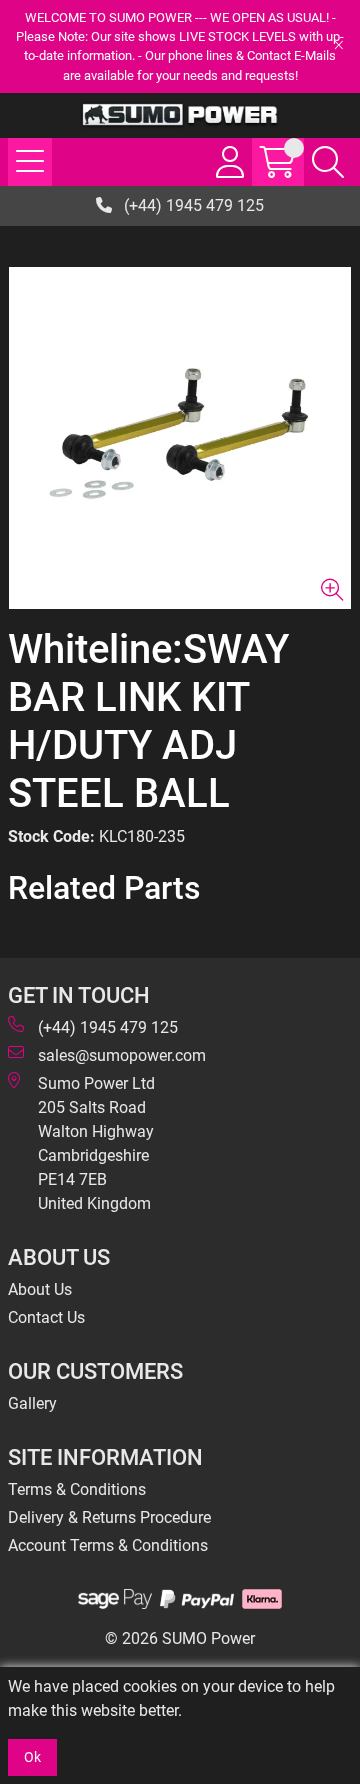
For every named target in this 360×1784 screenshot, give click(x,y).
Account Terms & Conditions (108, 1545)
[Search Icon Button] (328, 162)
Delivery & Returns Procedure (109, 1517)
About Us (40, 1289)
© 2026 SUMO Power (180, 1638)
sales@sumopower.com (122, 1055)
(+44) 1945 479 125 (192, 205)
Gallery (32, 1403)
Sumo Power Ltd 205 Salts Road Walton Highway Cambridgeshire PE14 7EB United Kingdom (96, 1143)
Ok (32, 1757)
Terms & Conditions (77, 1489)
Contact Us (46, 1317)
